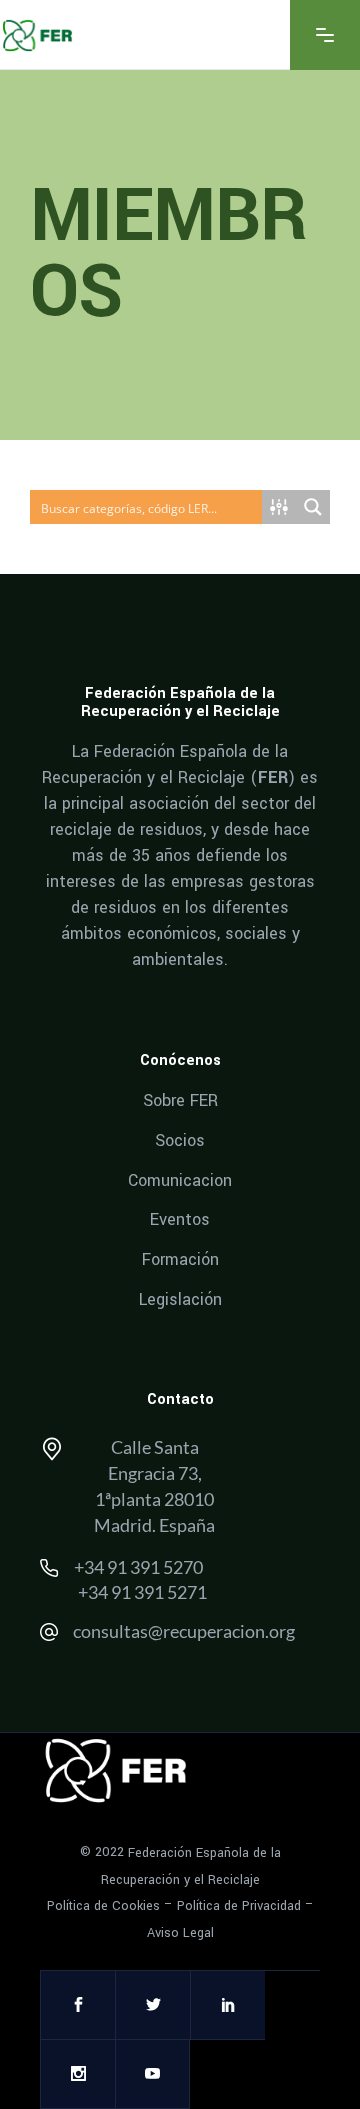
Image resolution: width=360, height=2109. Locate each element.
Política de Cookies (103, 1906)
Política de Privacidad (239, 1906)
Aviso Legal (180, 1933)
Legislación (180, 1298)
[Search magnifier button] (313, 507)
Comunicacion (180, 1179)
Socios (180, 1140)
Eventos (180, 1219)
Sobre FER (180, 1100)
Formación (180, 1259)
